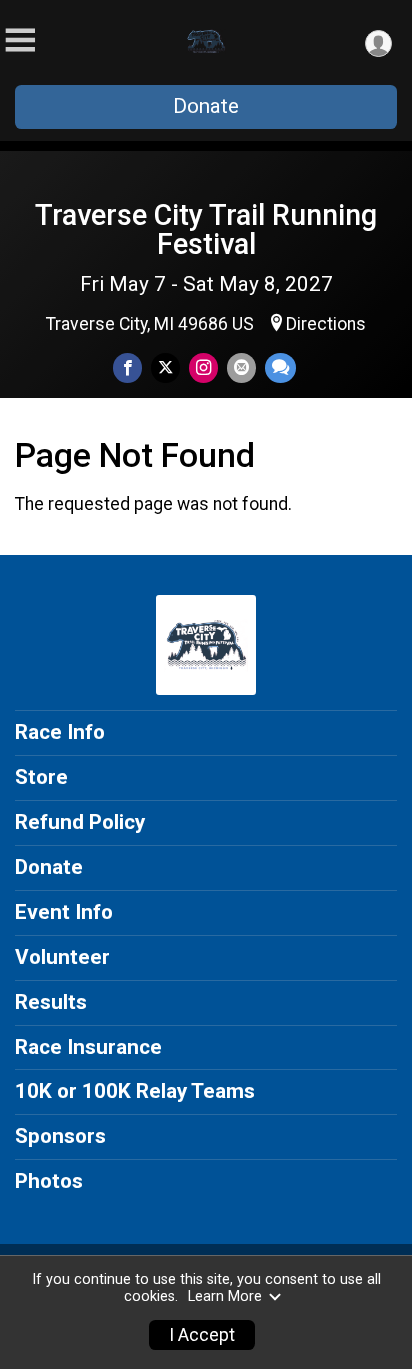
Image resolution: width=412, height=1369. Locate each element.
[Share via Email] (241, 367)
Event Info (64, 912)
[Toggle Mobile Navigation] (20, 40)
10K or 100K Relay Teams (135, 1091)
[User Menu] (378, 43)
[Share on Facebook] (127, 367)
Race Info (60, 732)
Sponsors (60, 1136)
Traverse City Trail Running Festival (206, 229)
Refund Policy (80, 822)
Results (51, 1002)
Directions (326, 324)
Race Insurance (88, 1047)
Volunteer (62, 957)
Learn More (225, 1296)
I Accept (202, 1335)
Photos (49, 1181)
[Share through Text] (280, 367)
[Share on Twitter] (165, 367)
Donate (206, 106)
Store (41, 777)
